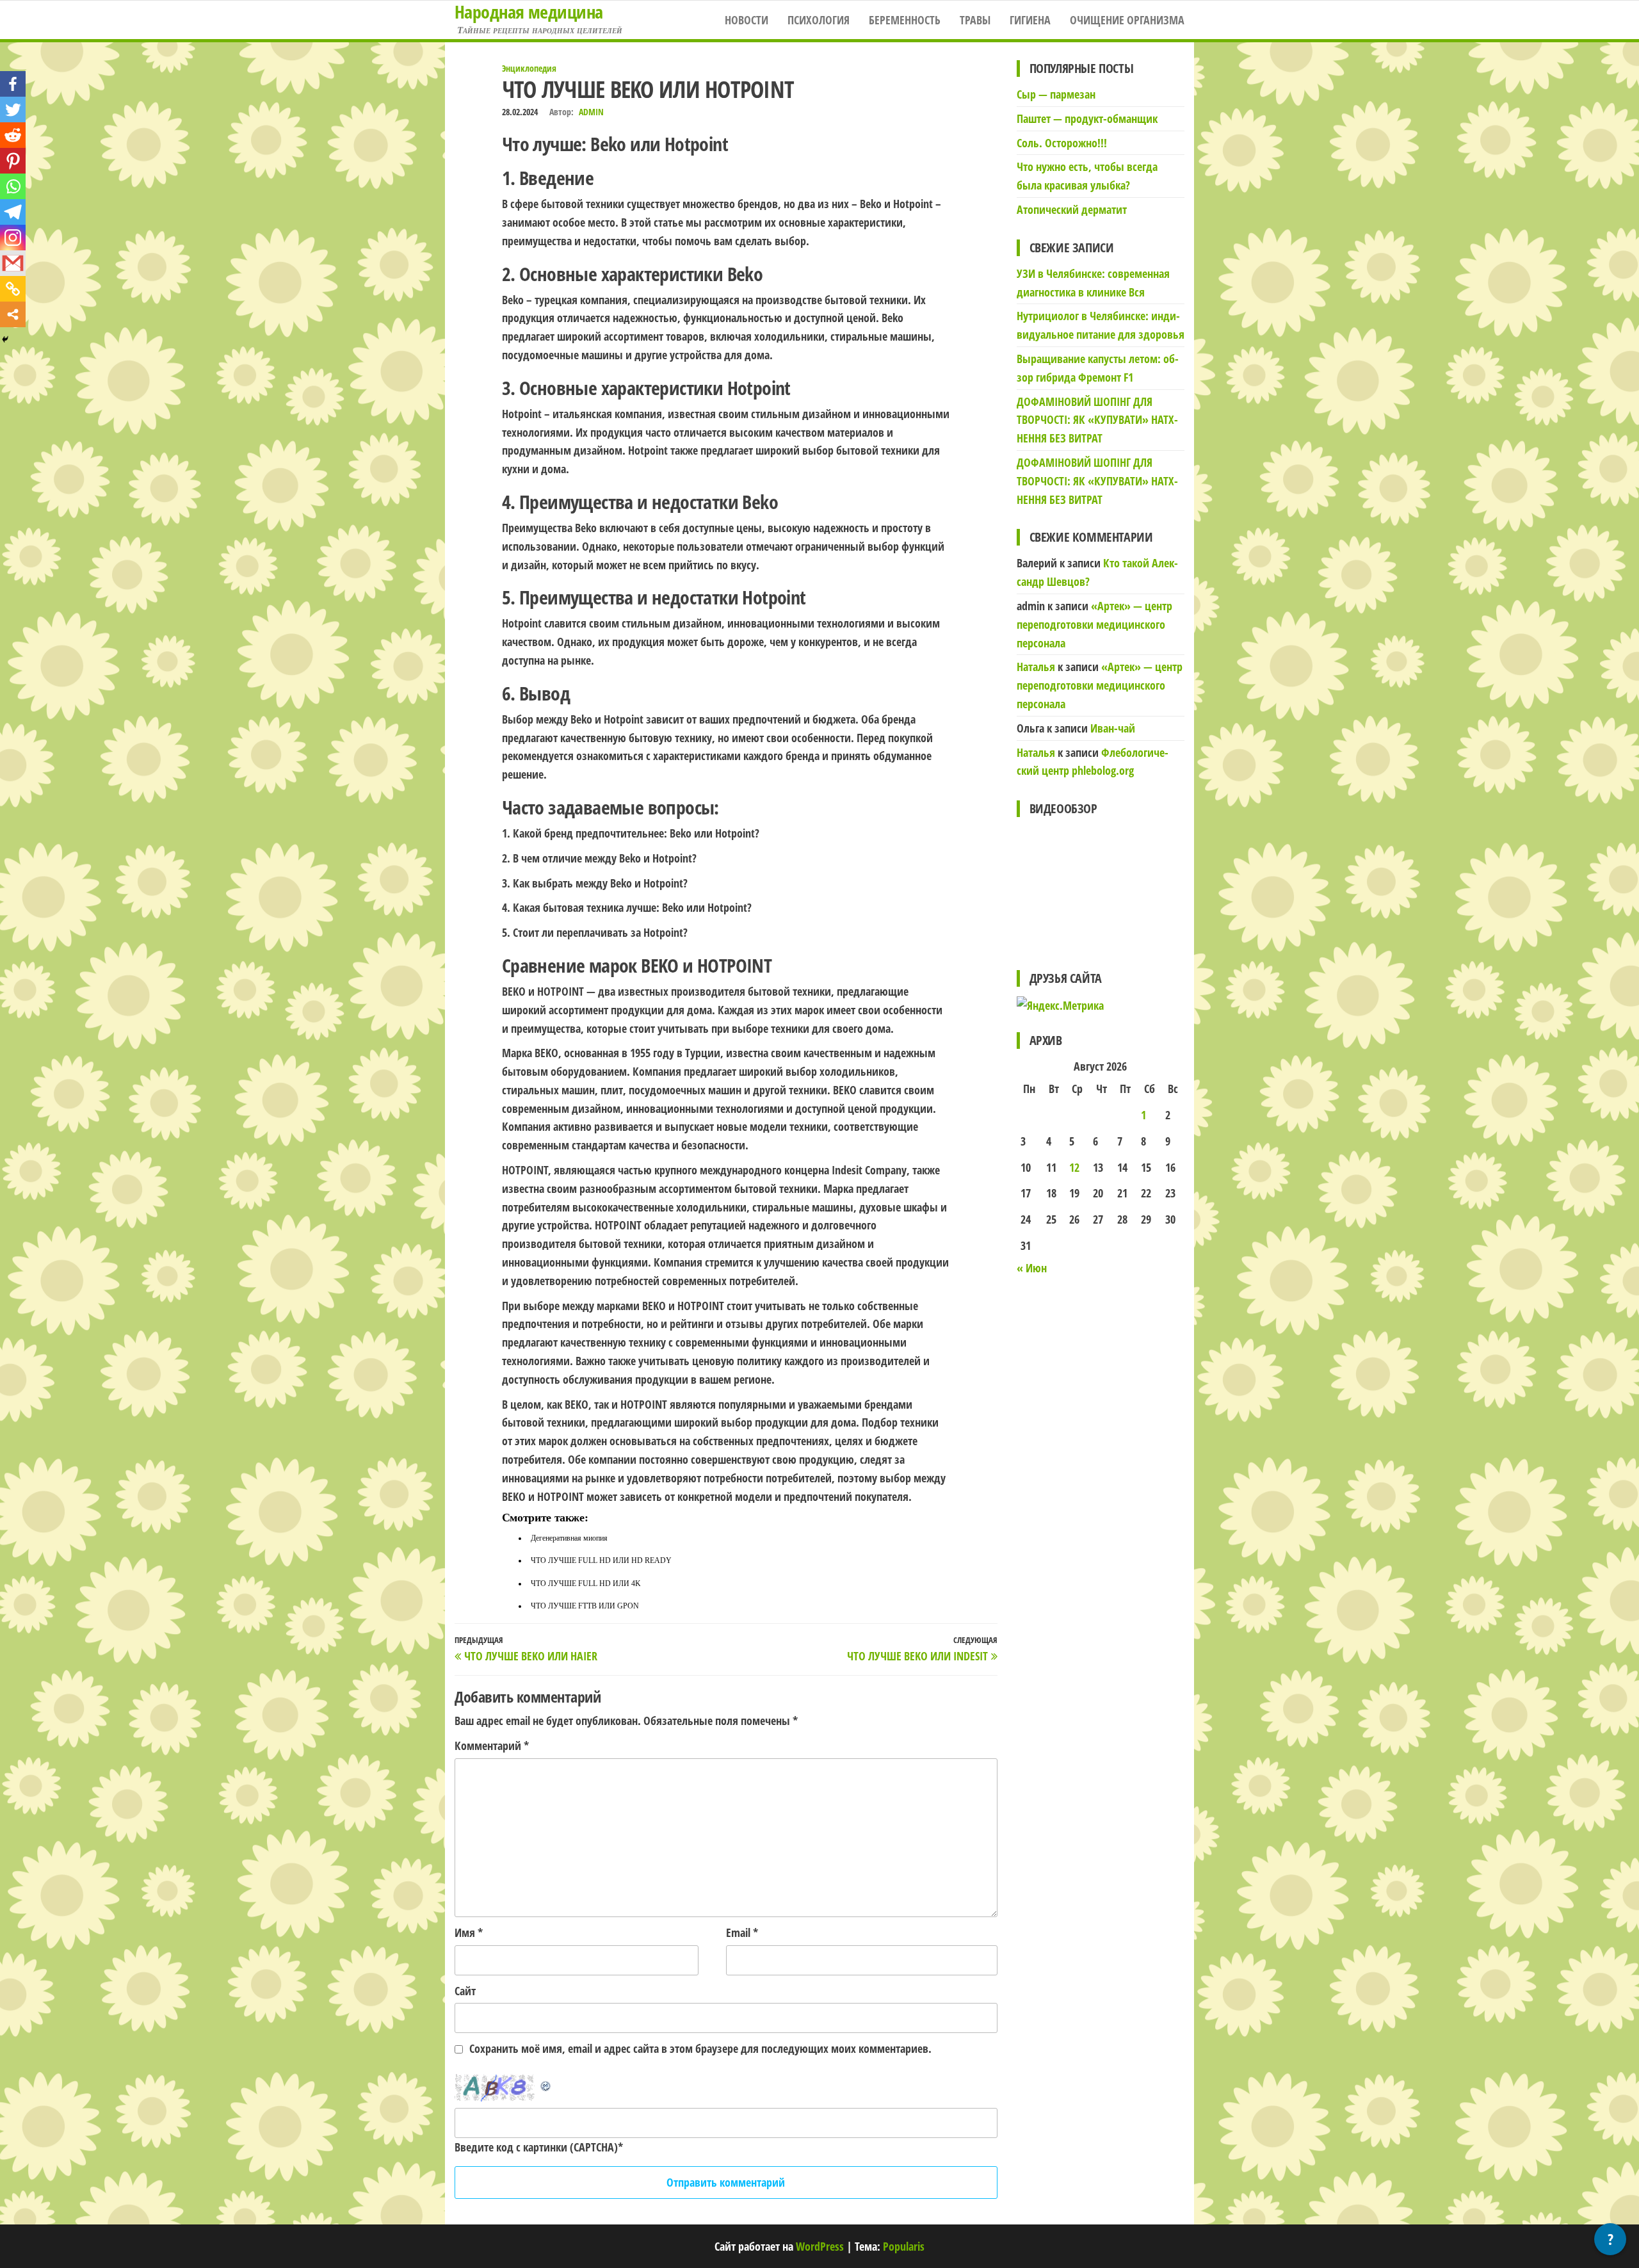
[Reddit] (13, 135)
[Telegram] (13, 212)
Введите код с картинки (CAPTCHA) (536, 2147)
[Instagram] (13, 238)
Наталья (1036, 667)
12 (1074, 1167)
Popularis (904, 2246)
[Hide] (5, 339)
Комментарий (492, 1746)
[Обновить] (546, 2083)
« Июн (1032, 1268)
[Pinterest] (13, 161)
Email (742, 1932)
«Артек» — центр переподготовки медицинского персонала (1094, 624)
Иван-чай (1113, 728)
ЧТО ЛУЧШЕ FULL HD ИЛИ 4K (586, 1584)
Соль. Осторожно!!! (1062, 143)
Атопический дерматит (1072, 209)
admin (591, 112)
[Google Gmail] (13, 263)
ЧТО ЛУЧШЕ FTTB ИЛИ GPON (585, 1606)
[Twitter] (13, 109)
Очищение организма (1127, 20)
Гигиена (1030, 20)
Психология (819, 20)
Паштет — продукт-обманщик (1087, 118)
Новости (747, 20)
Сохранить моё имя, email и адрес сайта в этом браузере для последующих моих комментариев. (700, 2048)
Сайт (465, 1991)
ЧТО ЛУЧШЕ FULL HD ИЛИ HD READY (601, 1560)
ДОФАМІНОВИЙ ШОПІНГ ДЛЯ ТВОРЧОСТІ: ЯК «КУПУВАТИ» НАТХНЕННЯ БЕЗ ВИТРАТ (1097, 420)
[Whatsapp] (13, 186)
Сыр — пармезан (1056, 94)
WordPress (820, 2246)
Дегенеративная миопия (569, 1538)
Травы (975, 20)
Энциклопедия (529, 68)
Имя (469, 1932)
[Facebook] (13, 84)
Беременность (905, 20)
